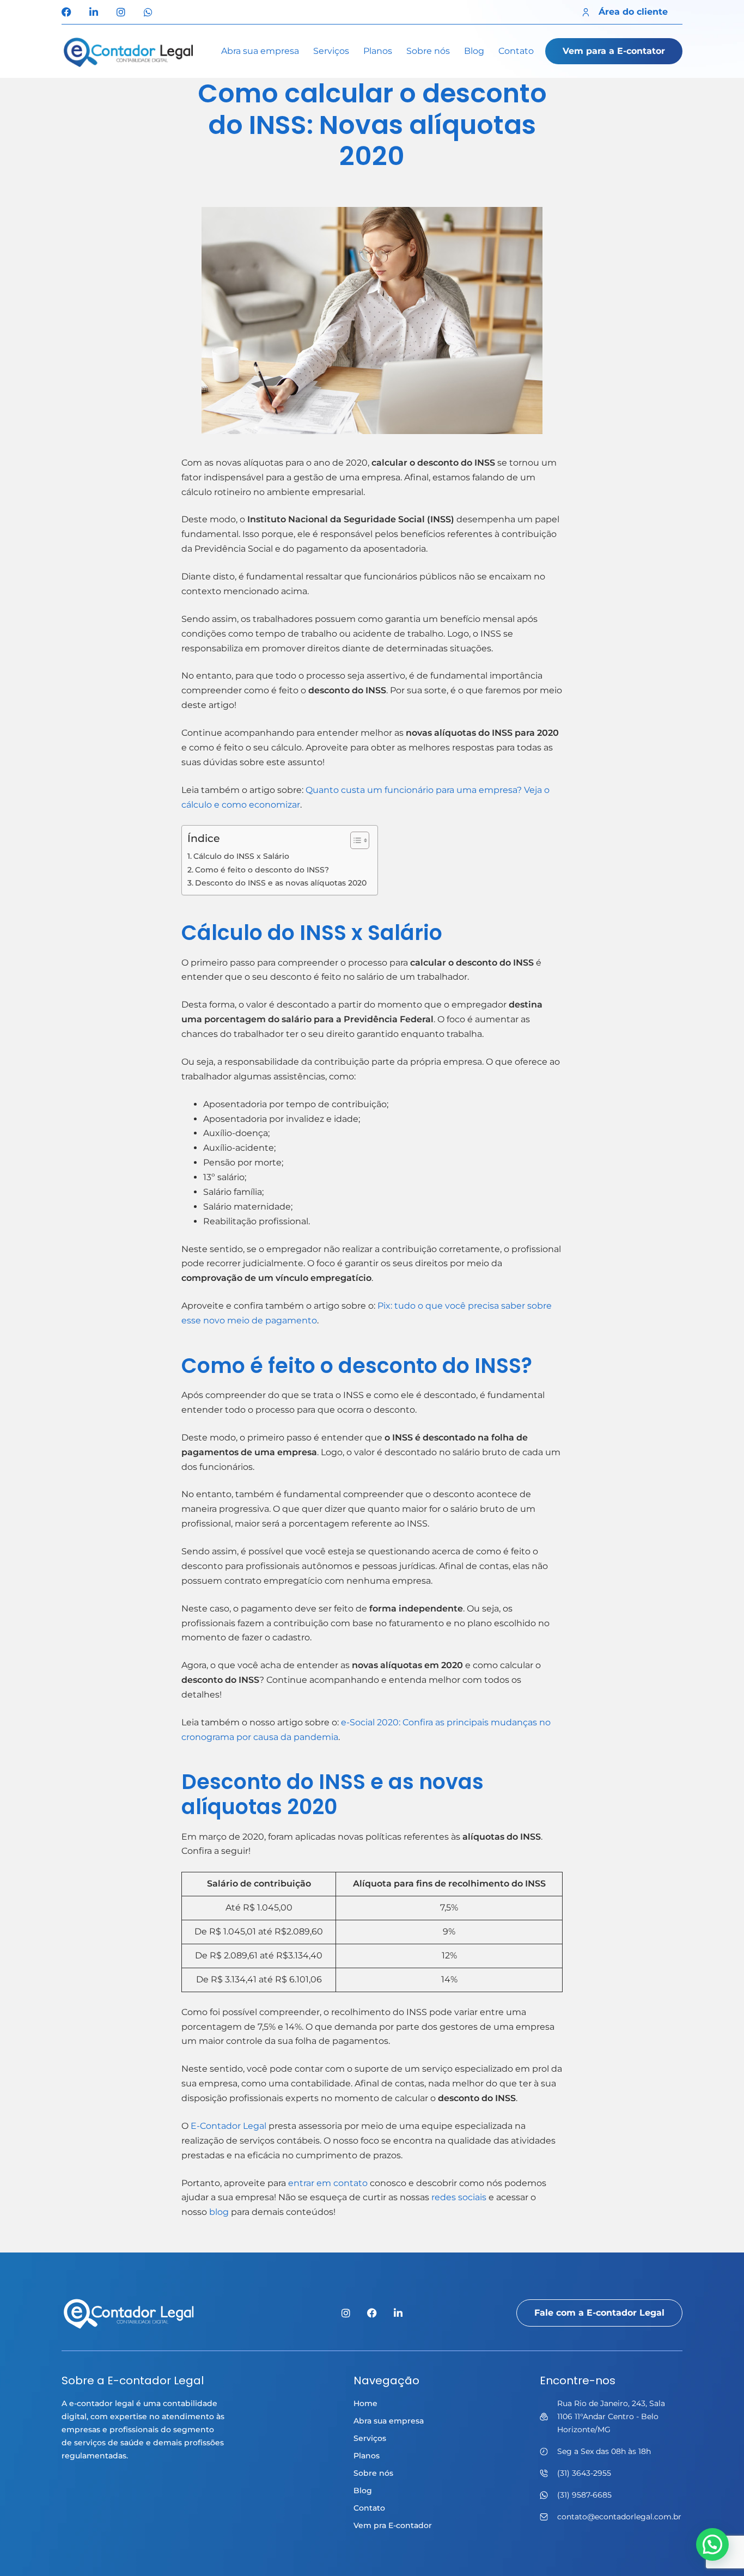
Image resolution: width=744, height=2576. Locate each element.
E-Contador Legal (228, 2126)
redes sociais (459, 2197)
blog (219, 2212)
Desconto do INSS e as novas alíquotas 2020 (281, 883)
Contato (516, 51)
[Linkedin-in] (94, 12)
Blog (474, 51)
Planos (378, 51)
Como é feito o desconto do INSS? (262, 870)
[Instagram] (121, 12)
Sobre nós (428, 51)
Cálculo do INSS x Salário (241, 856)
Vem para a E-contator (614, 51)
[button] (712, 2544)
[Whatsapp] (148, 12)
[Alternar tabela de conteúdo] (354, 840)
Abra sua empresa (260, 51)
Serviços (331, 51)
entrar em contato (328, 2183)
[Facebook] (66, 12)
